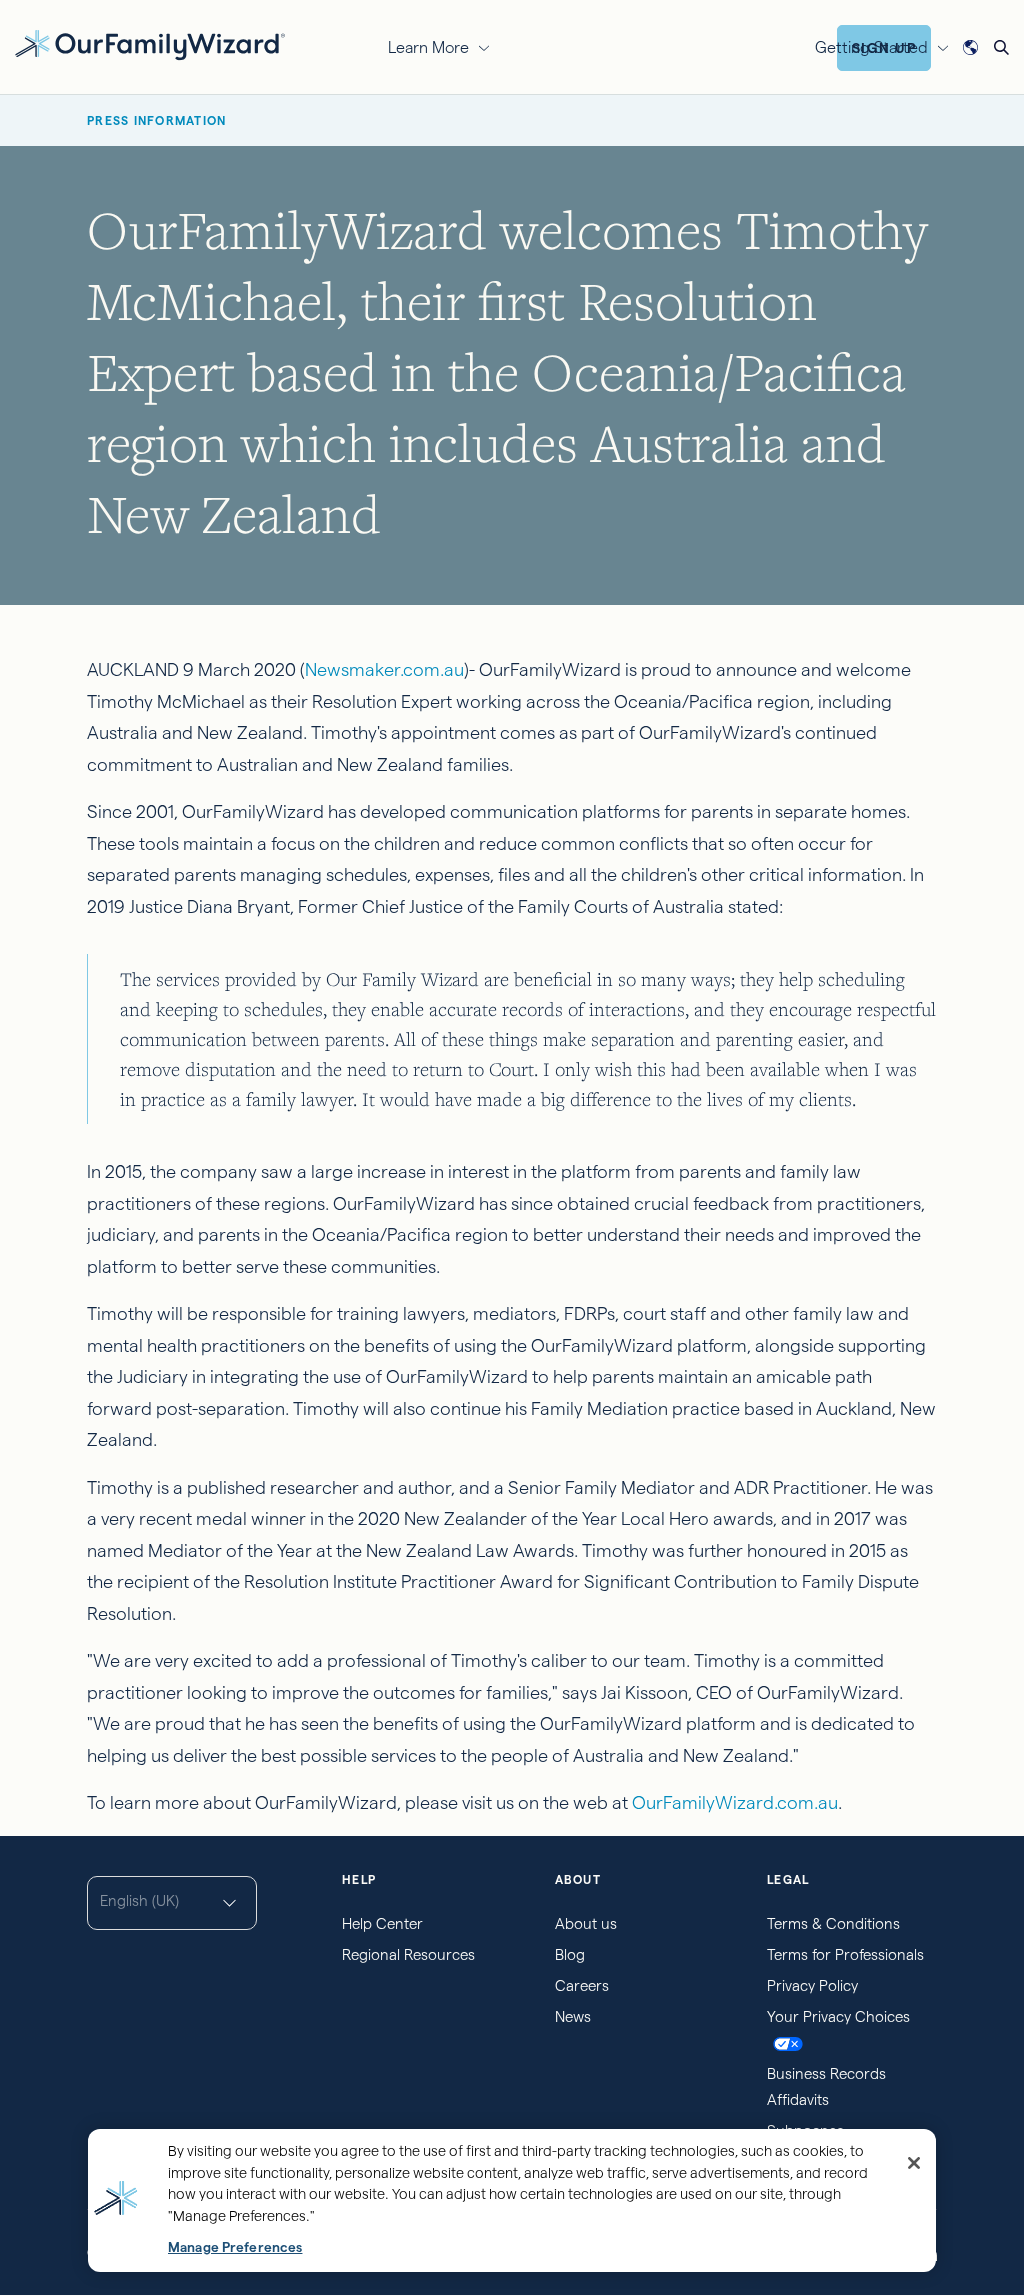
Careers (582, 1985)
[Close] (914, 2163)
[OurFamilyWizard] (150, 44)
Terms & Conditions (833, 1923)
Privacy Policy (812, 1985)
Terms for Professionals (845, 1954)
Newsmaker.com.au (384, 669)
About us (586, 1923)
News (573, 2016)
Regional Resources (408, 1954)
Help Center (382, 1923)
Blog (570, 1954)
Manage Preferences (235, 2247)
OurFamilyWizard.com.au (735, 1802)
